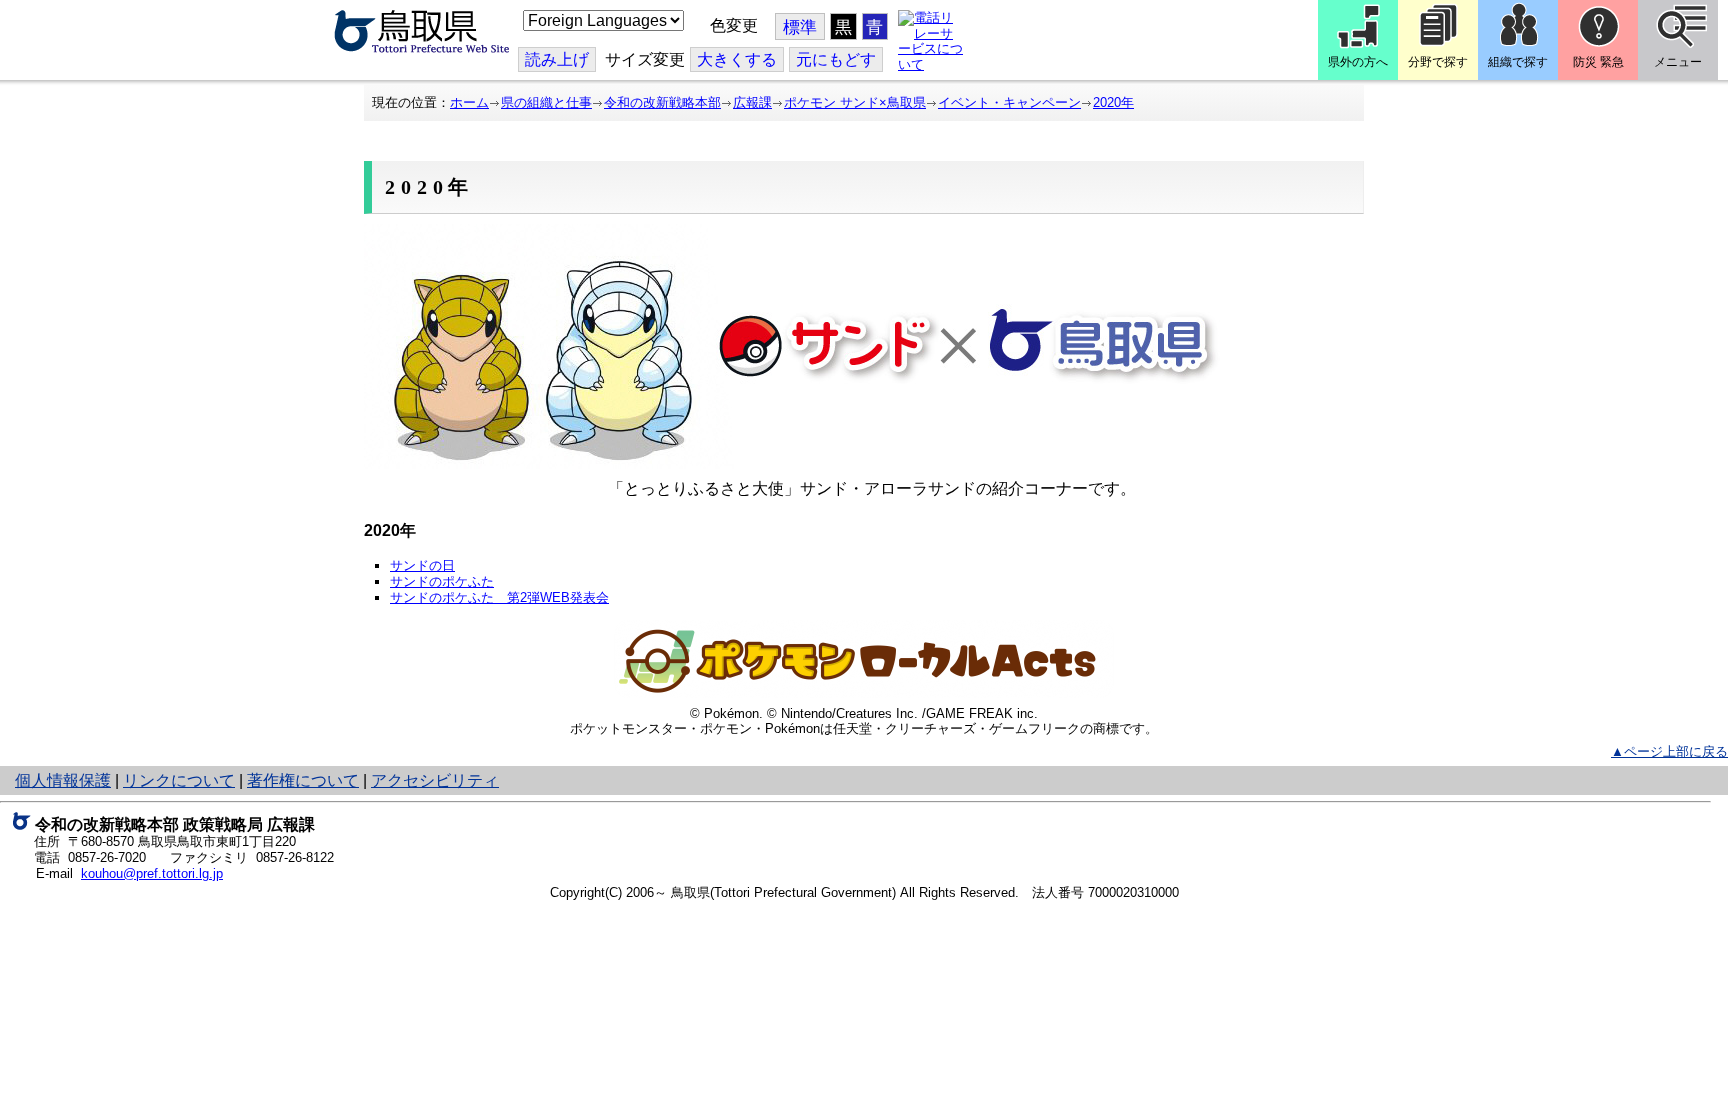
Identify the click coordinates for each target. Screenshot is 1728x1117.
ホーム (469, 102)
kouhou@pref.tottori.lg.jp (152, 873)
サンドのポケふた (442, 581)
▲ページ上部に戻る (1669, 751)
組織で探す (1518, 62)
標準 (800, 27)
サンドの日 (422, 565)
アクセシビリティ (435, 780)
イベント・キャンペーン (1009, 102)
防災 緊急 (1598, 62)
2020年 (1113, 102)
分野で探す (1438, 62)
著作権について (303, 780)
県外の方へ (1358, 62)
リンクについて (179, 780)
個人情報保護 (63, 780)
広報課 (752, 102)
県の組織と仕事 (546, 102)
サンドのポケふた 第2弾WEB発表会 (499, 597)
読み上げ (557, 59)
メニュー (1678, 62)
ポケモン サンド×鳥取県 (855, 102)
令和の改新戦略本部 (662, 102)
